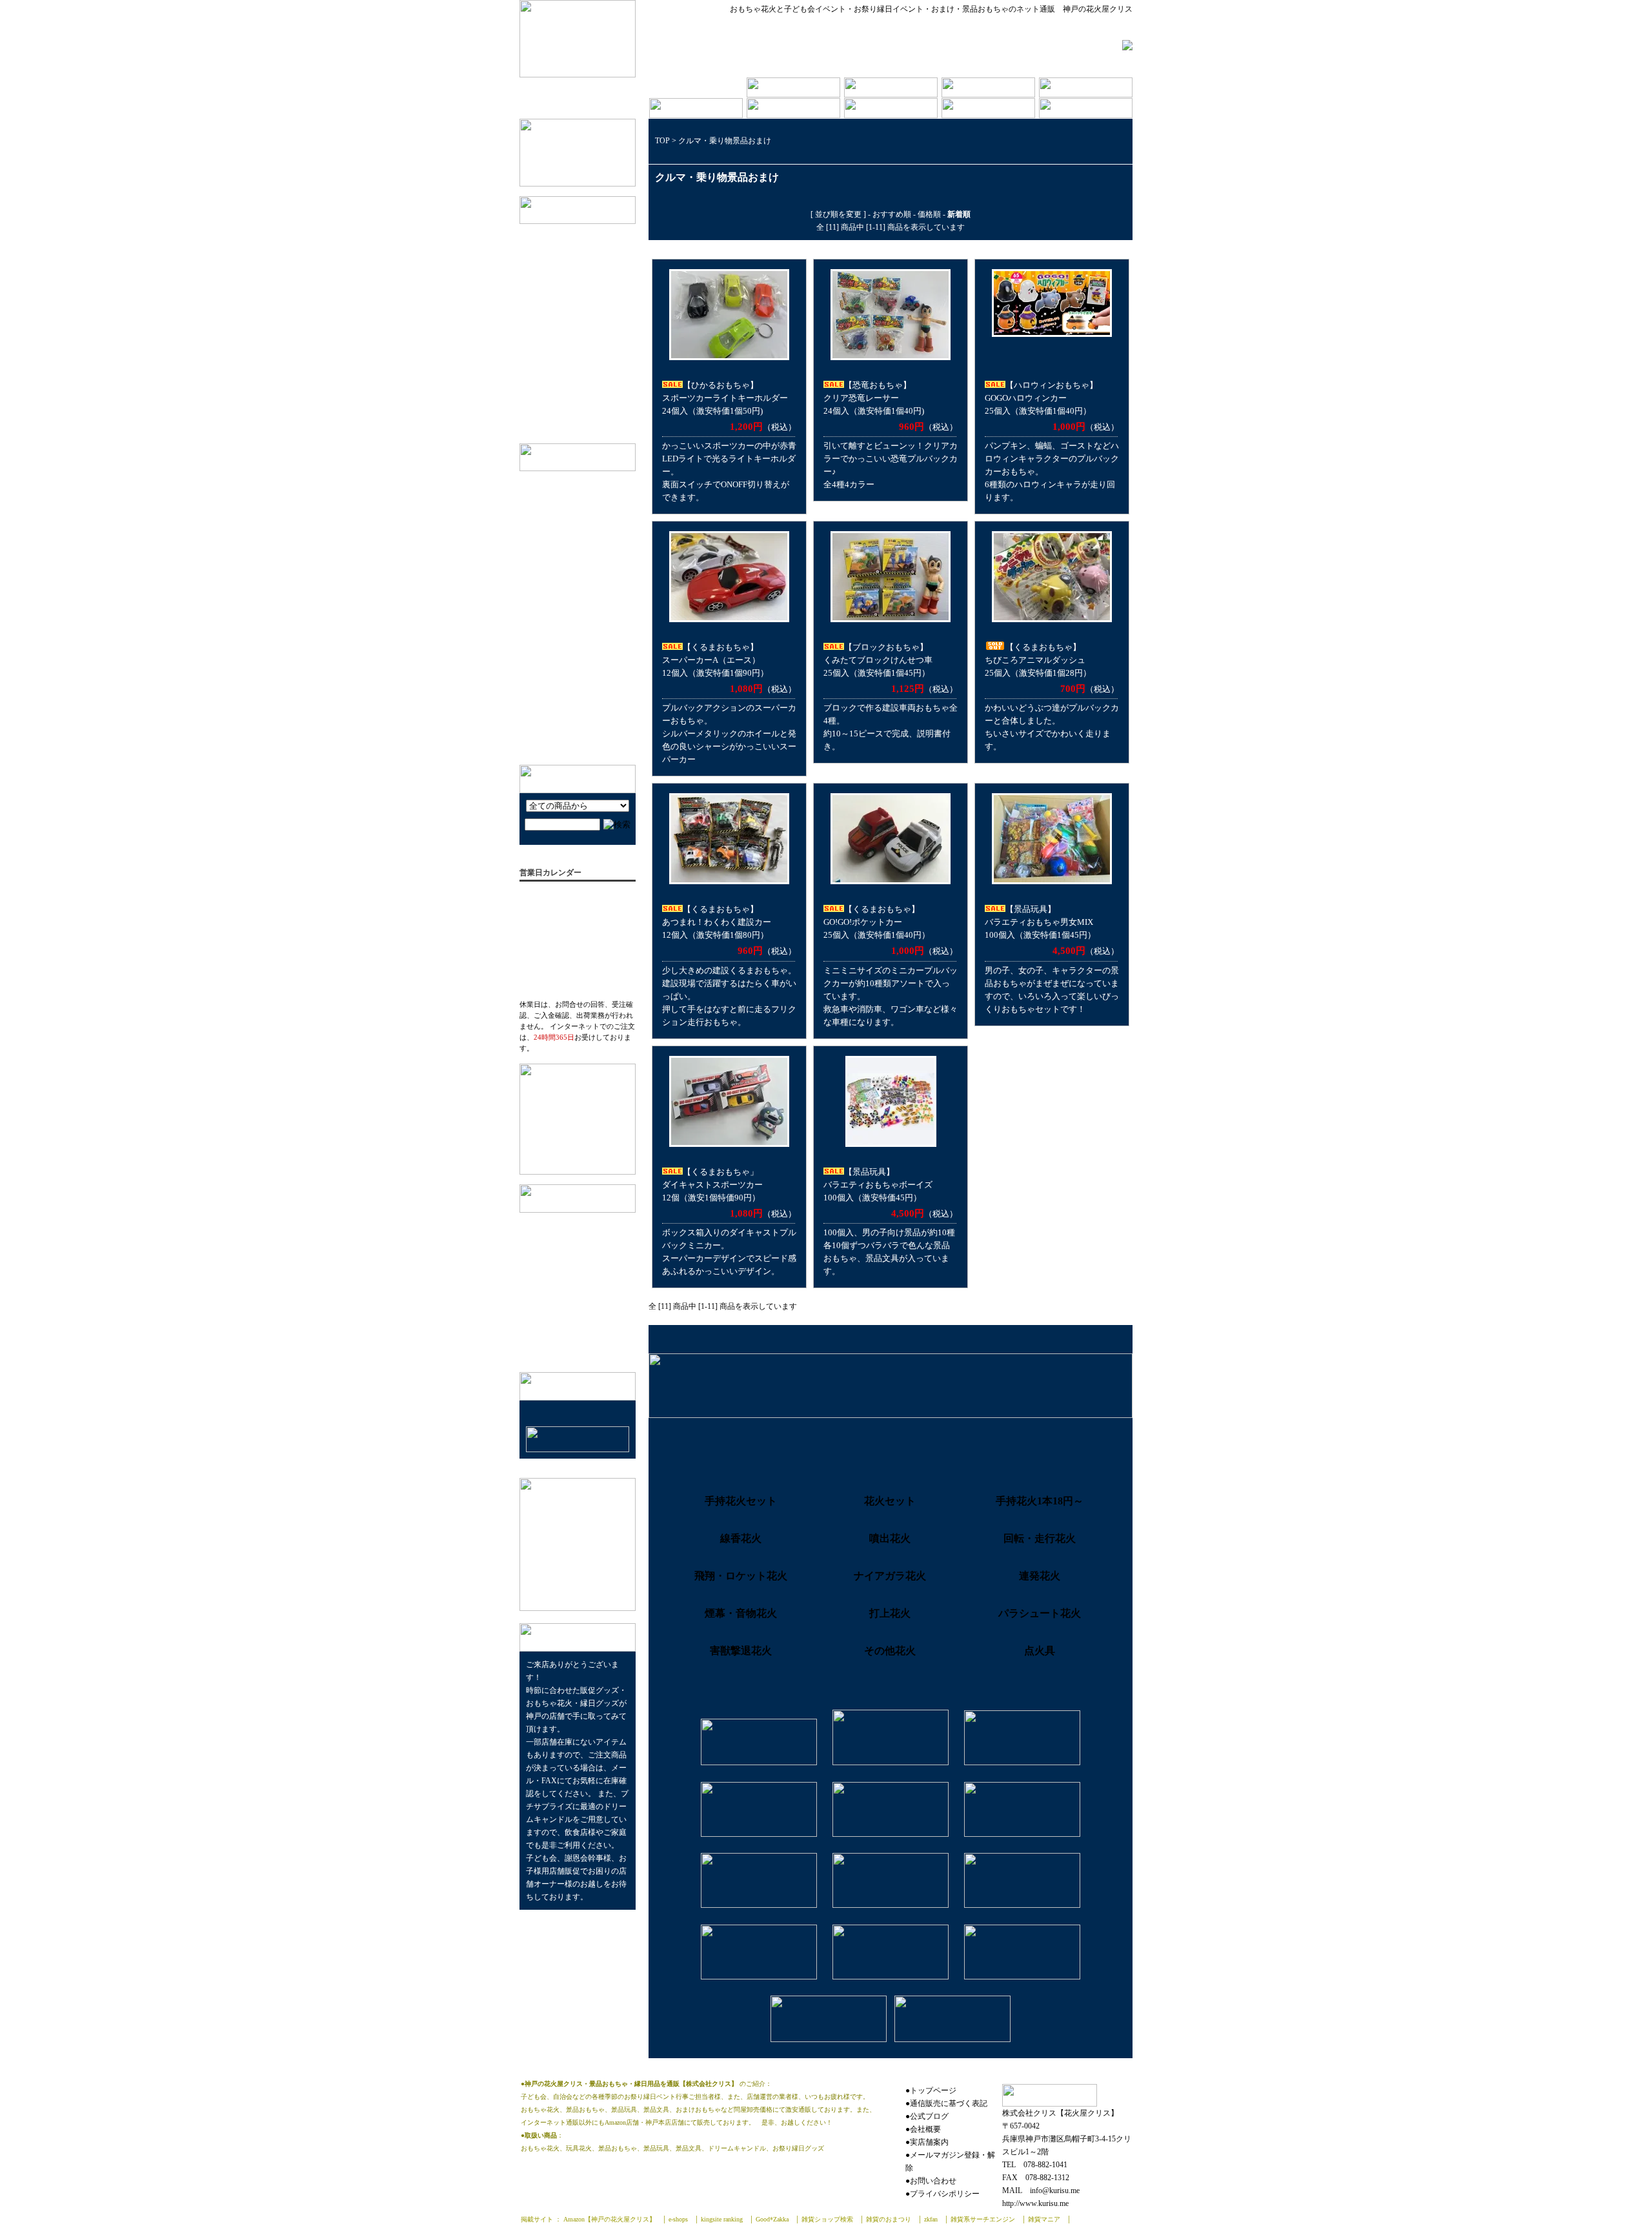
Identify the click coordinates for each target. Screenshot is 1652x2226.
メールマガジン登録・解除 (579, 1303)
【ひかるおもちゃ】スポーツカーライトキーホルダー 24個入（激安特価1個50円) (725, 398)
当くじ (568, 354)
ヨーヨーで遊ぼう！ (570, 715)
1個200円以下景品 (589, 294)
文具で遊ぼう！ (562, 551)
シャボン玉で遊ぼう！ (574, 506)
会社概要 (546, 1223)
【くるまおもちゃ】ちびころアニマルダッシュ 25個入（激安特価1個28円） (1038, 660)
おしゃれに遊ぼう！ (570, 571)
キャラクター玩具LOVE (577, 591)
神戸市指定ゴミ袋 (589, 413)
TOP (662, 141)
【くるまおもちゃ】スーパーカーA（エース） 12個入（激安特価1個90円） (715, 660)
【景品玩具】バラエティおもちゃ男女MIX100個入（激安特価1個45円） (1040, 922)
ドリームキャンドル (593, 394)
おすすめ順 (892, 214)
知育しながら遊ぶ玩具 (574, 611)
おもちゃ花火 (580, 374)
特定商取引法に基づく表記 (579, 1263)
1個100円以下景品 (589, 254)
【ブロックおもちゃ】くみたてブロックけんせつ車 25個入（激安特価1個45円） (878, 660)
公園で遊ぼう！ (562, 675)
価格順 (929, 214)
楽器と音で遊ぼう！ (570, 631)
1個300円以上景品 (589, 334)
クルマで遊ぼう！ (566, 735)
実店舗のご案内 (559, 1243)
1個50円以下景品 (587, 234)
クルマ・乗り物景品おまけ (725, 141)
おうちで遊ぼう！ (566, 695)
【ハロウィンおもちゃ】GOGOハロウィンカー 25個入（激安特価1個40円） (1041, 398)
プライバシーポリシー (571, 1283)
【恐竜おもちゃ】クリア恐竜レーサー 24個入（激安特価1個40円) (874, 398)
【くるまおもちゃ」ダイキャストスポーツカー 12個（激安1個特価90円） (712, 1185)
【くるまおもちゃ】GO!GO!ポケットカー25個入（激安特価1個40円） (877, 922)
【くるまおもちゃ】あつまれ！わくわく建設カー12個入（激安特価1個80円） (717, 922)
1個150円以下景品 (589, 274)
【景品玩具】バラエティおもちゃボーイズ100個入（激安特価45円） (878, 1185)
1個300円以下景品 (589, 314)
